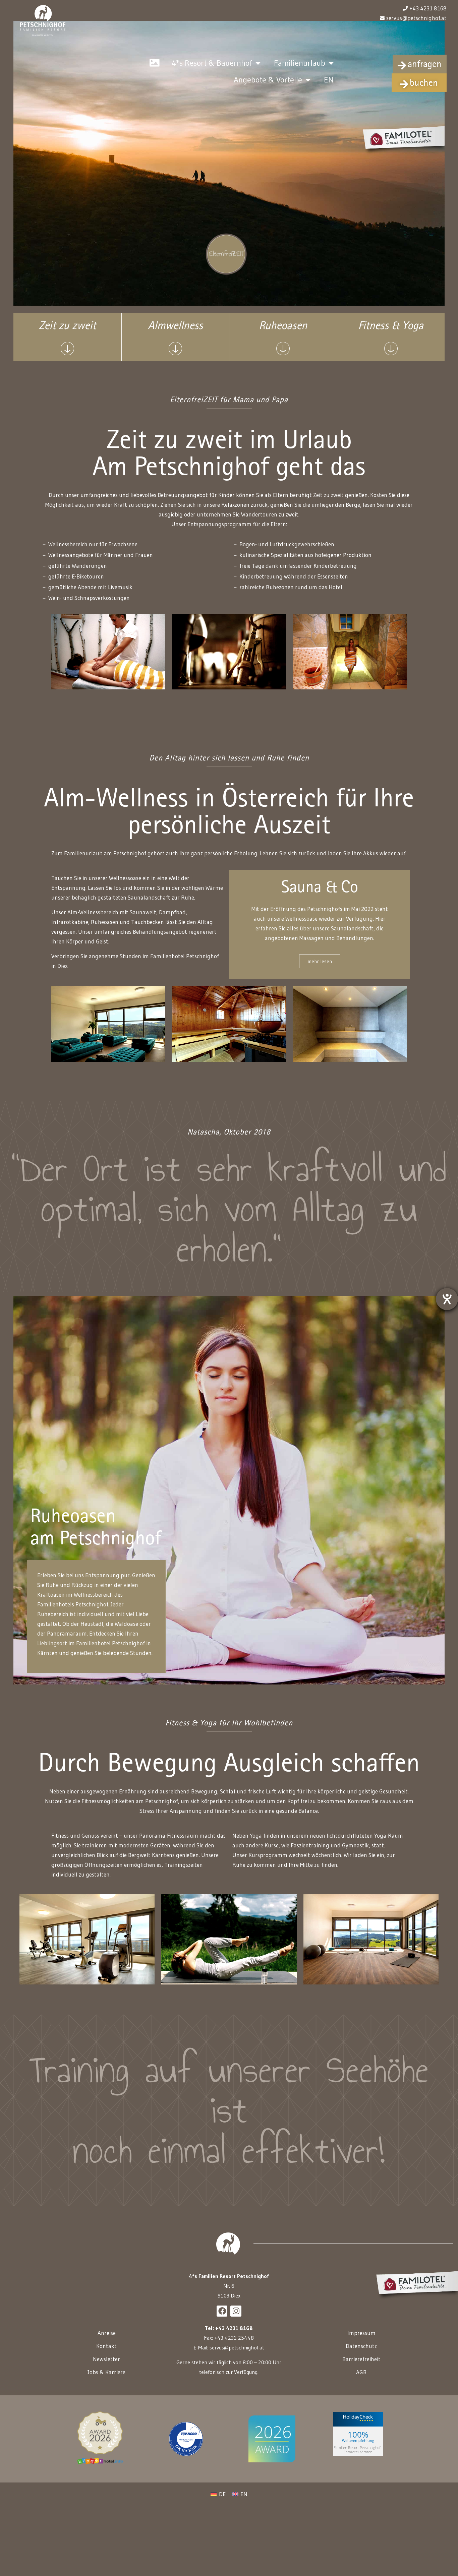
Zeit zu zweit (67, 327)
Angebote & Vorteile (268, 80)
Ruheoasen (283, 327)
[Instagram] (236, 2311)
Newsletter (106, 2359)
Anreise (107, 2333)
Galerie (154, 63)
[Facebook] (222, 2311)
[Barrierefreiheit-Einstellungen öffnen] (447, 1299)
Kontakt (106, 2346)
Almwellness (175, 327)
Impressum (361, 2333)
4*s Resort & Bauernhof (212, 63)
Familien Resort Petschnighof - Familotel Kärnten (358, 2450)
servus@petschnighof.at (237, 2347)
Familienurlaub (300, 63)
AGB (361, 2372)
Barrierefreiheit (361, 2359)
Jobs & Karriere (106, 2372)
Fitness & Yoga (391, 327)
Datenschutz (361, 2346)
